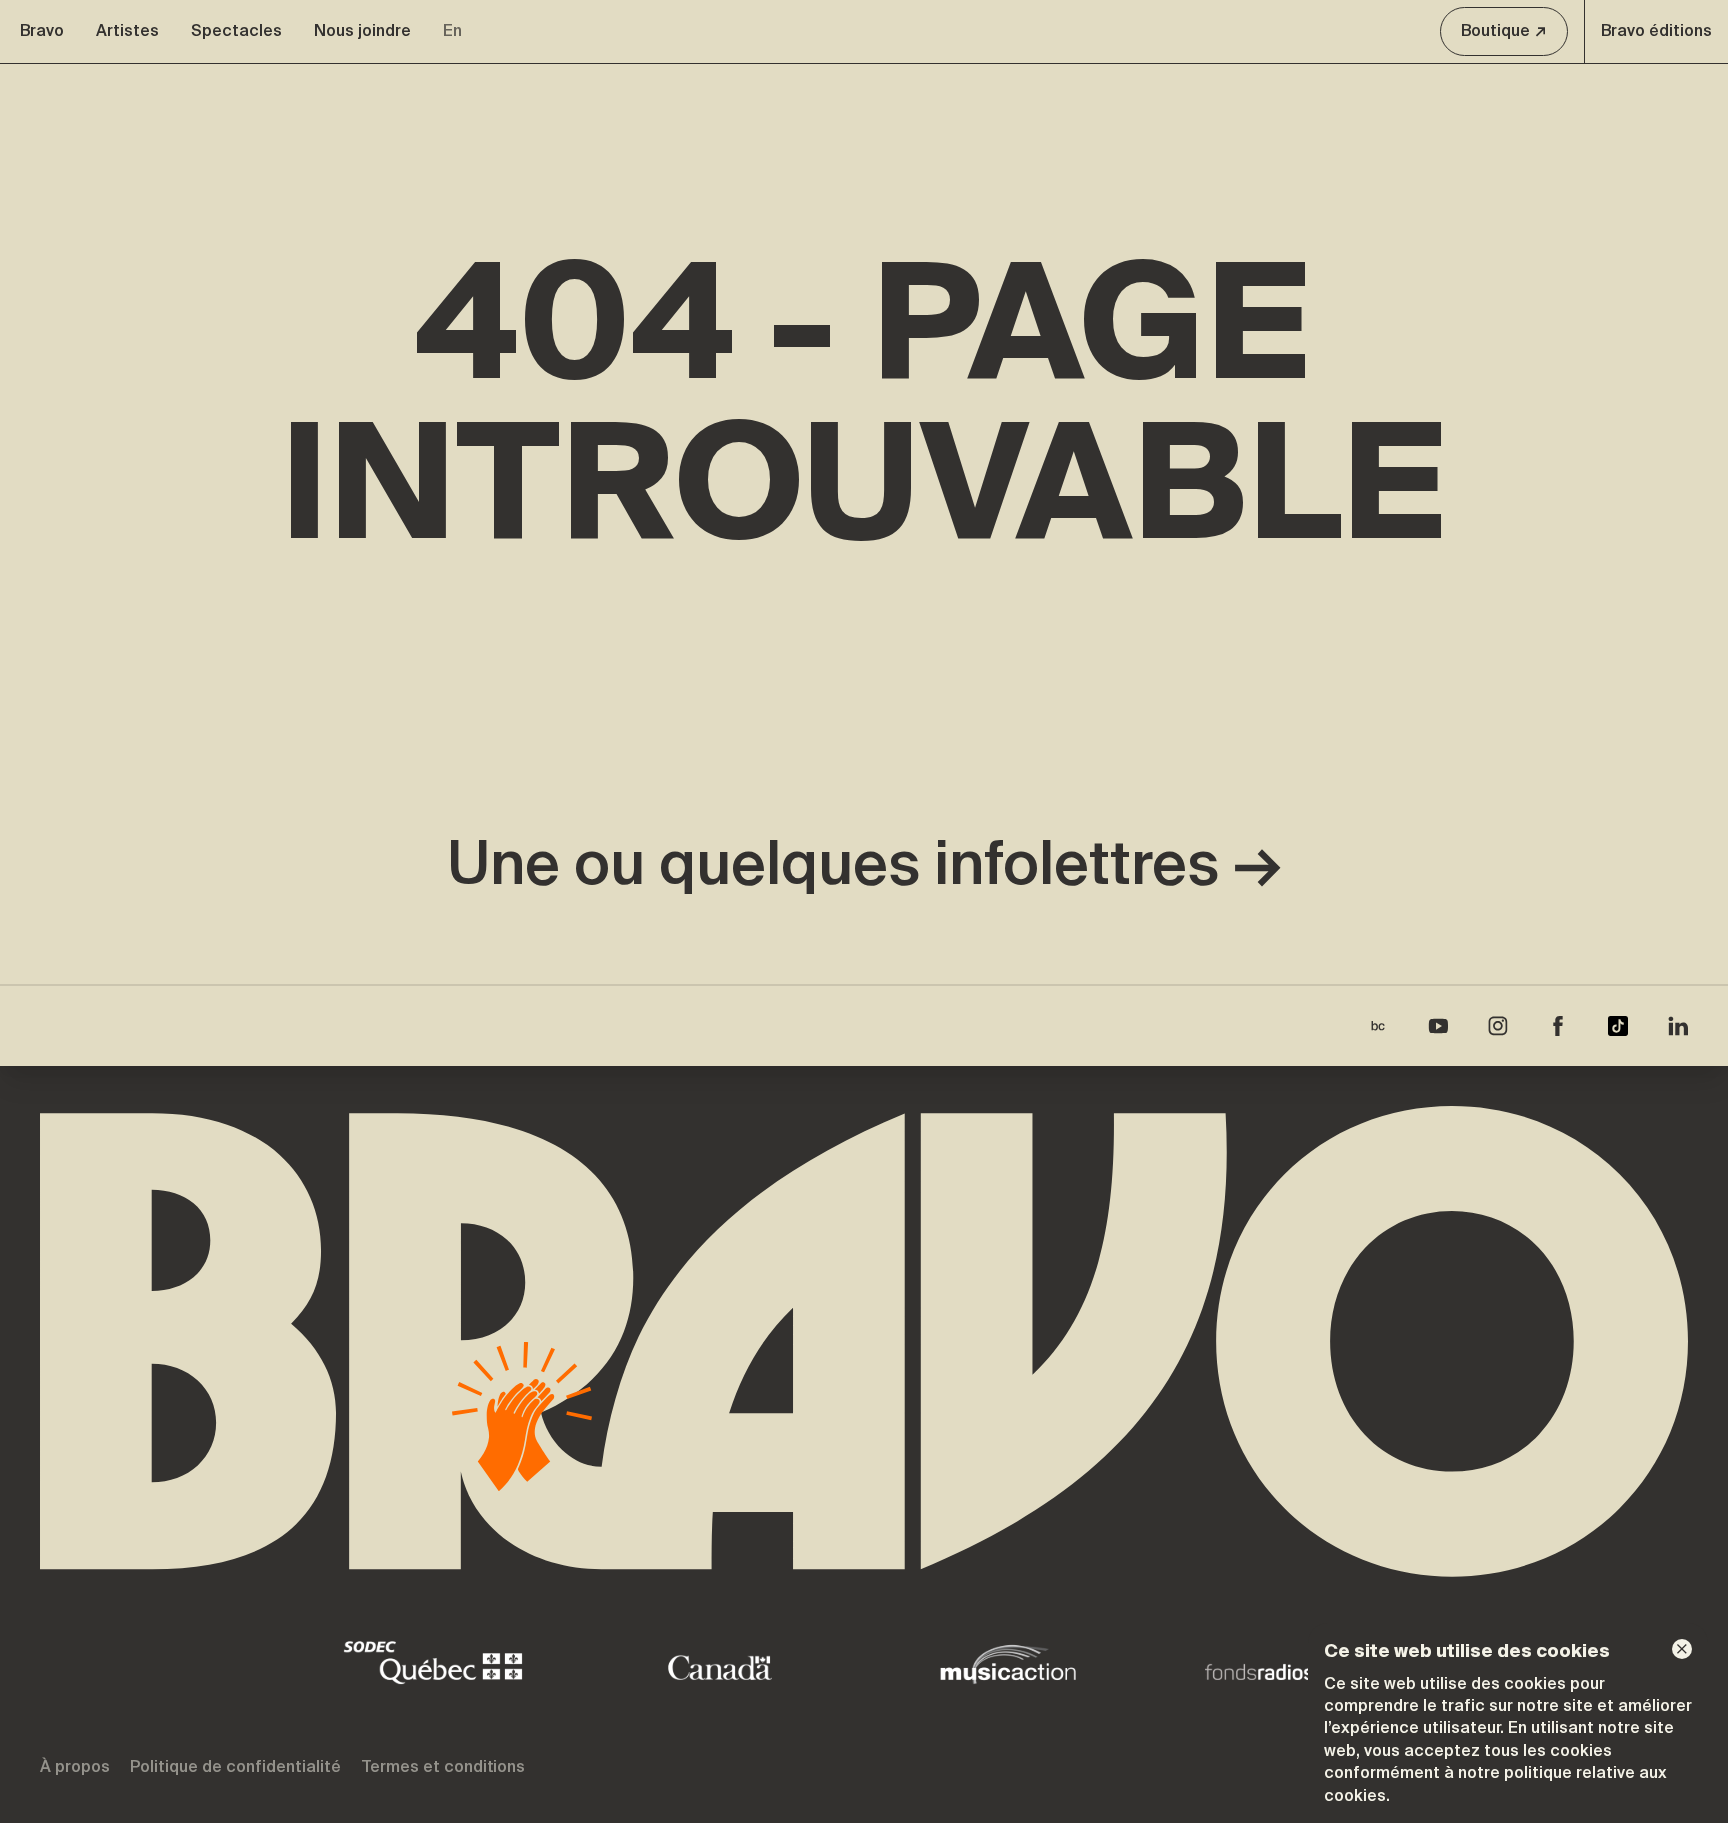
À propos (75, 1766)
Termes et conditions (443, 1766)
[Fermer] (1682, 1649)
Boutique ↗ (1504, 30)
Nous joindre (362, 30)
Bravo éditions (1656, 30)
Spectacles (236, 30)
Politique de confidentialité (235, 1766)
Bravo (42, 30)
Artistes (127, 30)
